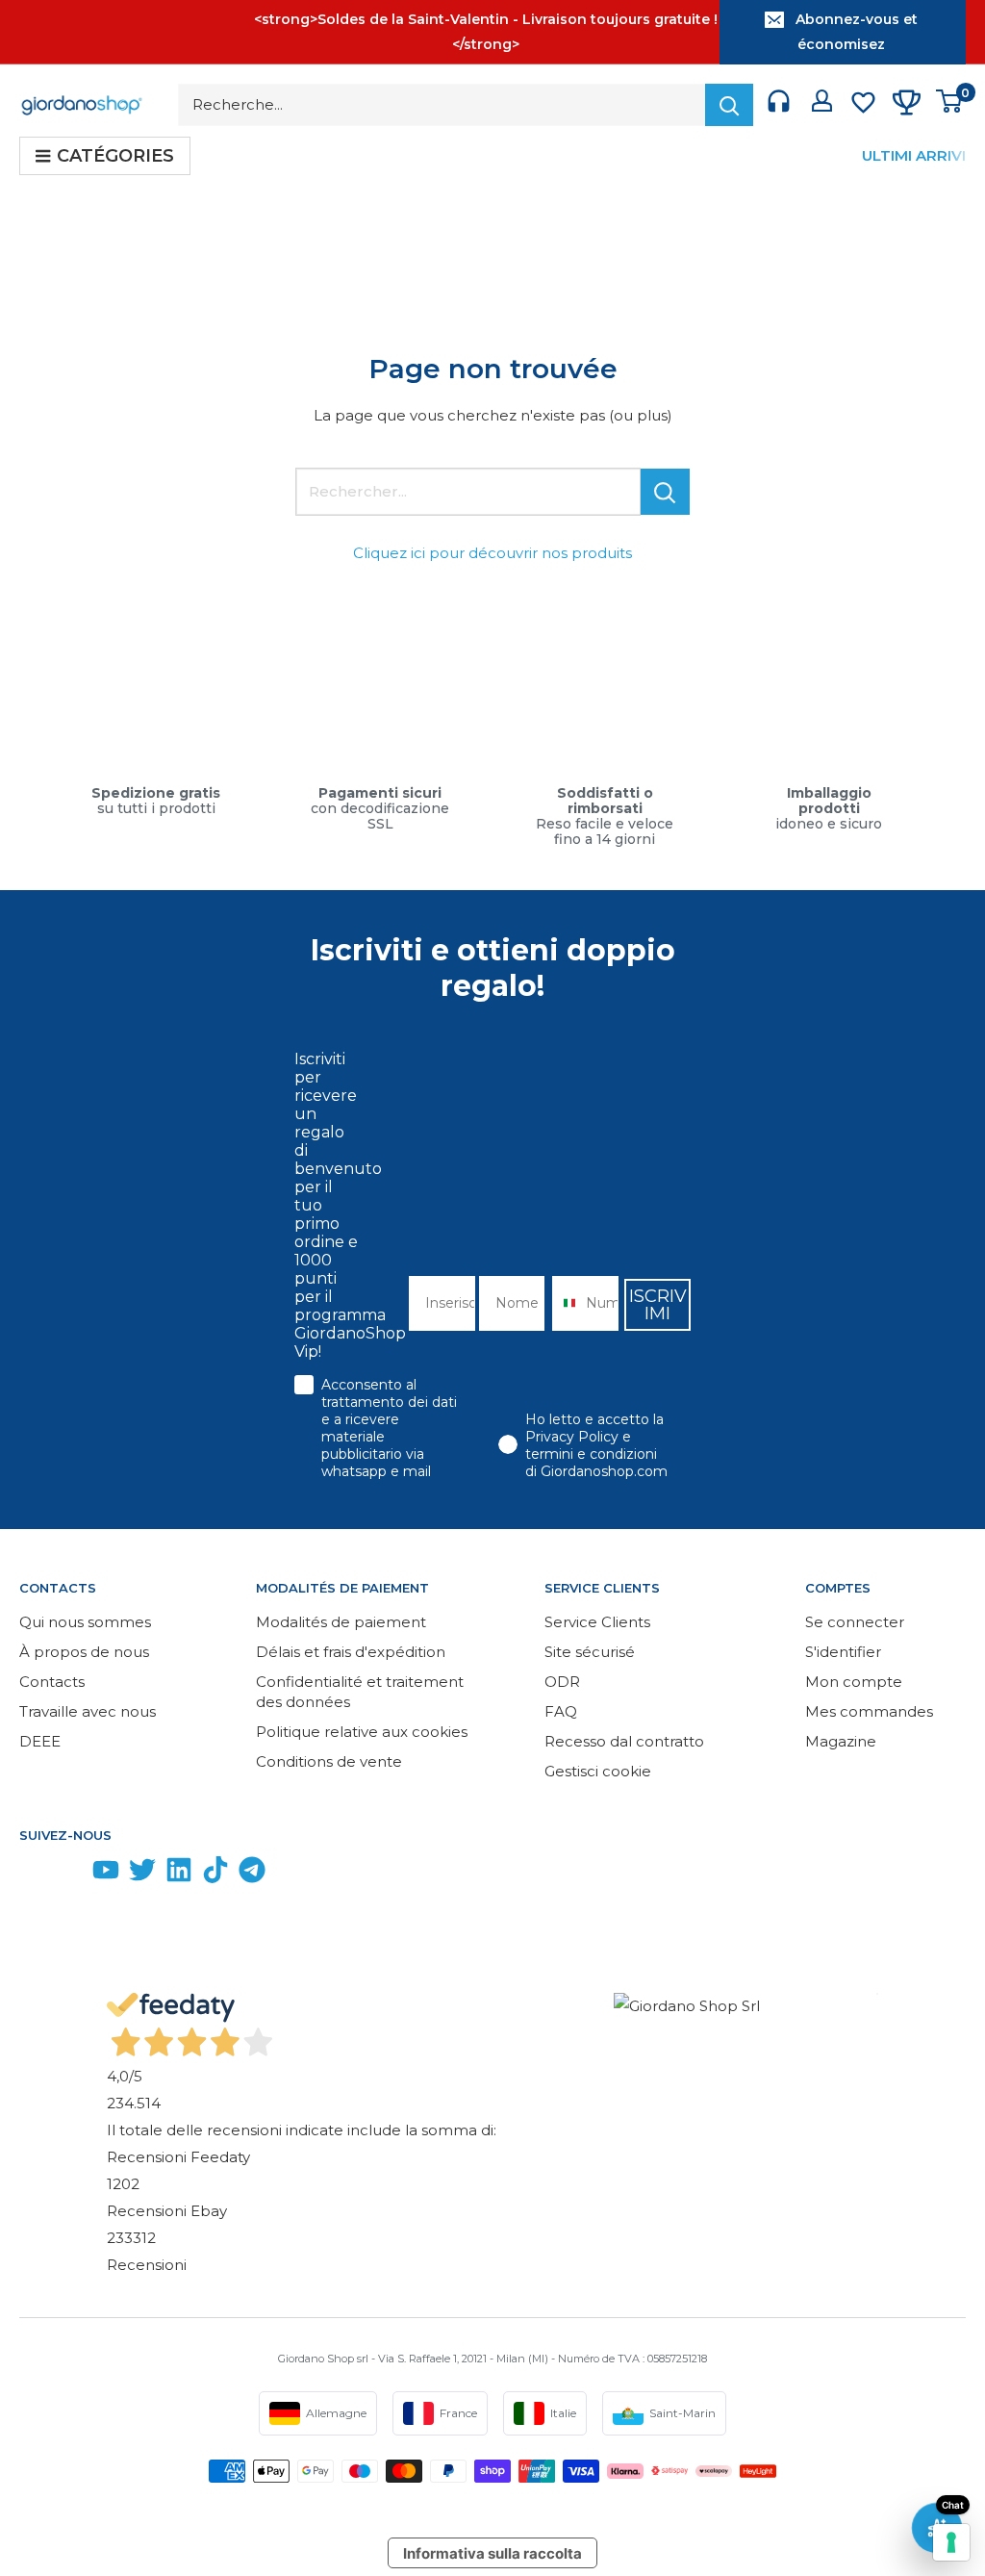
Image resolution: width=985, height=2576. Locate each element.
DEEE (40, 1741)
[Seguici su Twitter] (142, 1874)
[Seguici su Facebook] (33, 1874)
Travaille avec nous (88, 1711)
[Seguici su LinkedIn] (179, 1874)
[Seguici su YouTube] (106, 1874)
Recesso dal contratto (624, 1741)
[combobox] (564, 1303)
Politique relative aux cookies (362, 1732)
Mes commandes (869, 1711)
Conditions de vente (329, 1761)
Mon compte (854, 1682)
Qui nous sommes (85, 1622)
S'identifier (843, 1652)
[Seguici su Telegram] (252, 1874)
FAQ (561, 1711)
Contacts (52, 1682)
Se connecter (855, 1622)
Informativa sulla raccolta (492, 2553)
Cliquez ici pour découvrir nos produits (492, 553)
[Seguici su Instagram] (69, 1874)
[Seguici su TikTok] (215, 1874)
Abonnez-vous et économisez (857, 32)
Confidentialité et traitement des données (360, 1692)
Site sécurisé (590, 1652)
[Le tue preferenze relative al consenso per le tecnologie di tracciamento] (951, 2542)
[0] (950, 105)
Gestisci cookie (598, 1771)
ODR (562, 1682)
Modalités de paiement (341, 1622)
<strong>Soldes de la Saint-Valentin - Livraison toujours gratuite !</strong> (486, 32)
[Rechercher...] (665, 492)
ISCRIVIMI (658, 1305)
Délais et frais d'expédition (351, 1652)
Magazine (841, 1741)
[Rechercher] (729, 105)
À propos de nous (84, 1652)
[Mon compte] (822, 105)
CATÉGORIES (115, 156)
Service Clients (597, 1622)
